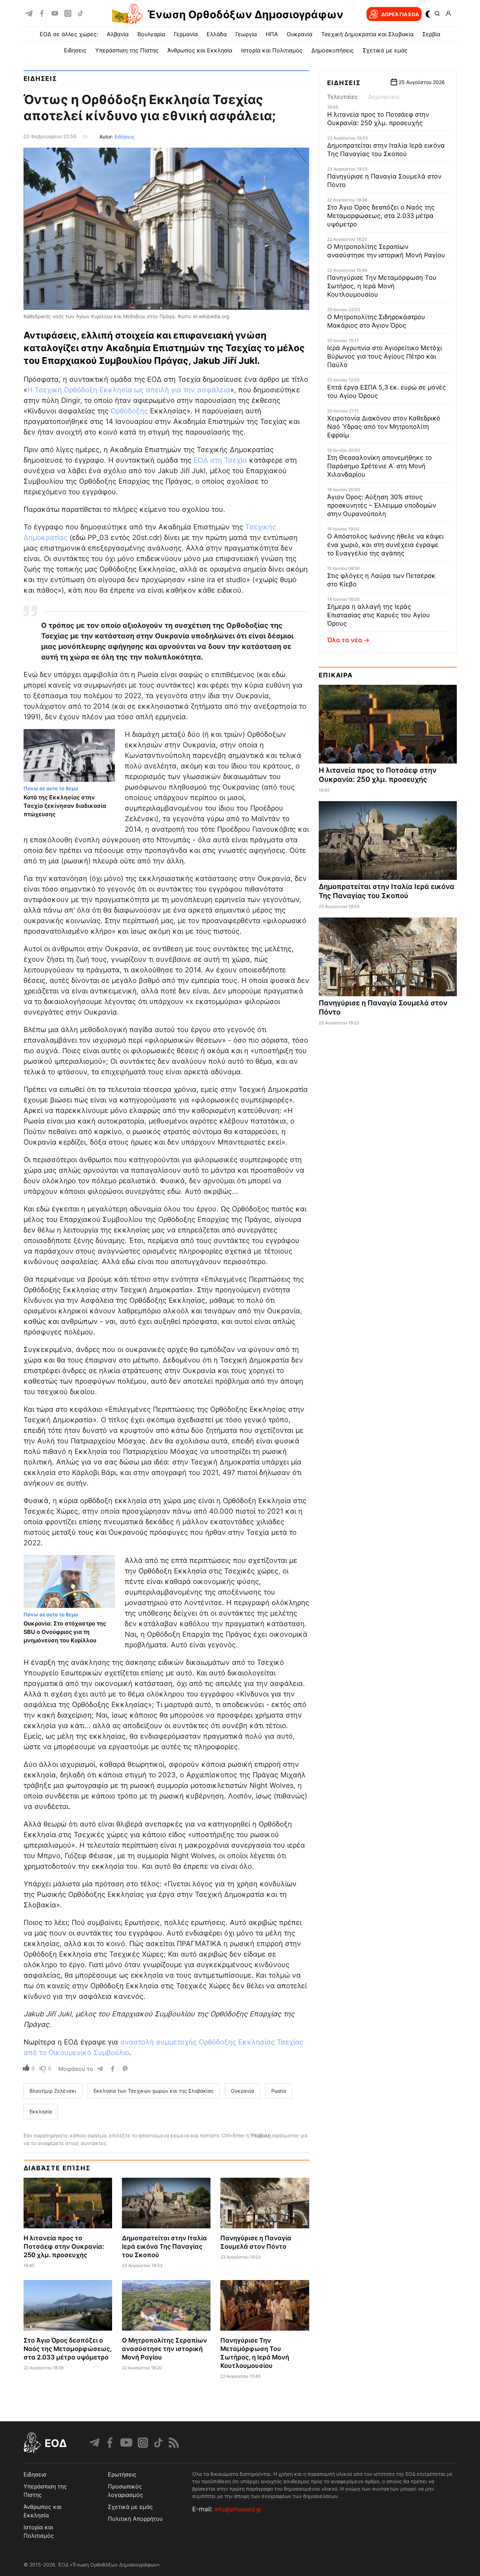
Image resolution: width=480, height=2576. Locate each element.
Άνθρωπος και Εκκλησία (200, 50)
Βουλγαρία (151, 34)
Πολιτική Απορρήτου (135, 2519)
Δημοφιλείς (384, 97)
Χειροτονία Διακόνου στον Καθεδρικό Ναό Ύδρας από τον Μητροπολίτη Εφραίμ (384, 427)
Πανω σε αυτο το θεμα (51, 788)
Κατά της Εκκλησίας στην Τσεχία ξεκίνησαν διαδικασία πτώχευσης (65, 806)
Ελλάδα (217, 34)
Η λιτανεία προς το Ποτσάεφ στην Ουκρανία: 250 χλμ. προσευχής (64, 2246)
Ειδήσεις (125, 137)
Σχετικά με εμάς (385, 50)
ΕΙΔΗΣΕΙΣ (75, 50)
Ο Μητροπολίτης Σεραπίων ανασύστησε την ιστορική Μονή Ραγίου (164, 2349)
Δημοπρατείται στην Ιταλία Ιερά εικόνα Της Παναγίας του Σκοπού (164, 2246)
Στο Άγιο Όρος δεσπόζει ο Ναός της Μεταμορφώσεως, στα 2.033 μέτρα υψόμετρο (68, 2349)
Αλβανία (118, 34)
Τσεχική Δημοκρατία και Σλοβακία (367, 34)
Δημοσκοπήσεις (333, 50)
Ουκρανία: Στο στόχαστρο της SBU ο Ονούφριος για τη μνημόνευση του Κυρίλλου (65, 1632)
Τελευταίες (342, 97)
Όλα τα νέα (345, 640)
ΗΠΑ (272, 34)
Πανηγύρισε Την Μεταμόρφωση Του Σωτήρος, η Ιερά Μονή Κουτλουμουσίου (382, 286)
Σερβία (431, 34)
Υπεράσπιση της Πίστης (127, 50)
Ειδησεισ (40, 79)
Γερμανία (186, 34)
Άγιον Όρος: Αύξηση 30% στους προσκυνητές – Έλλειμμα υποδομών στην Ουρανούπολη (382, 505)
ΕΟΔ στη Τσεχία (220, 460)
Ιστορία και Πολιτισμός (272, 50)
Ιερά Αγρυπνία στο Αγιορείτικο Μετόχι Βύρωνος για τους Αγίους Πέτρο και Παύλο (385, 356)
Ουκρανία (300, 34)
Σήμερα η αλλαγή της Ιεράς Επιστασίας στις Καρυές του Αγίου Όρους (379, 615)
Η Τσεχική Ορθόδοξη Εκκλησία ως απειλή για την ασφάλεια (129, 390)
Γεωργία (246, 34)
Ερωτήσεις (122, 2474)
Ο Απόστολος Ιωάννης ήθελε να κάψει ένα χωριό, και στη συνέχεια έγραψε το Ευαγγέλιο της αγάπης (385, 545)
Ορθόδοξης (129, 411)
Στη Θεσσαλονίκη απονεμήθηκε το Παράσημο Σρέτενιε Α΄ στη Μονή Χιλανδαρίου (380, 466)
